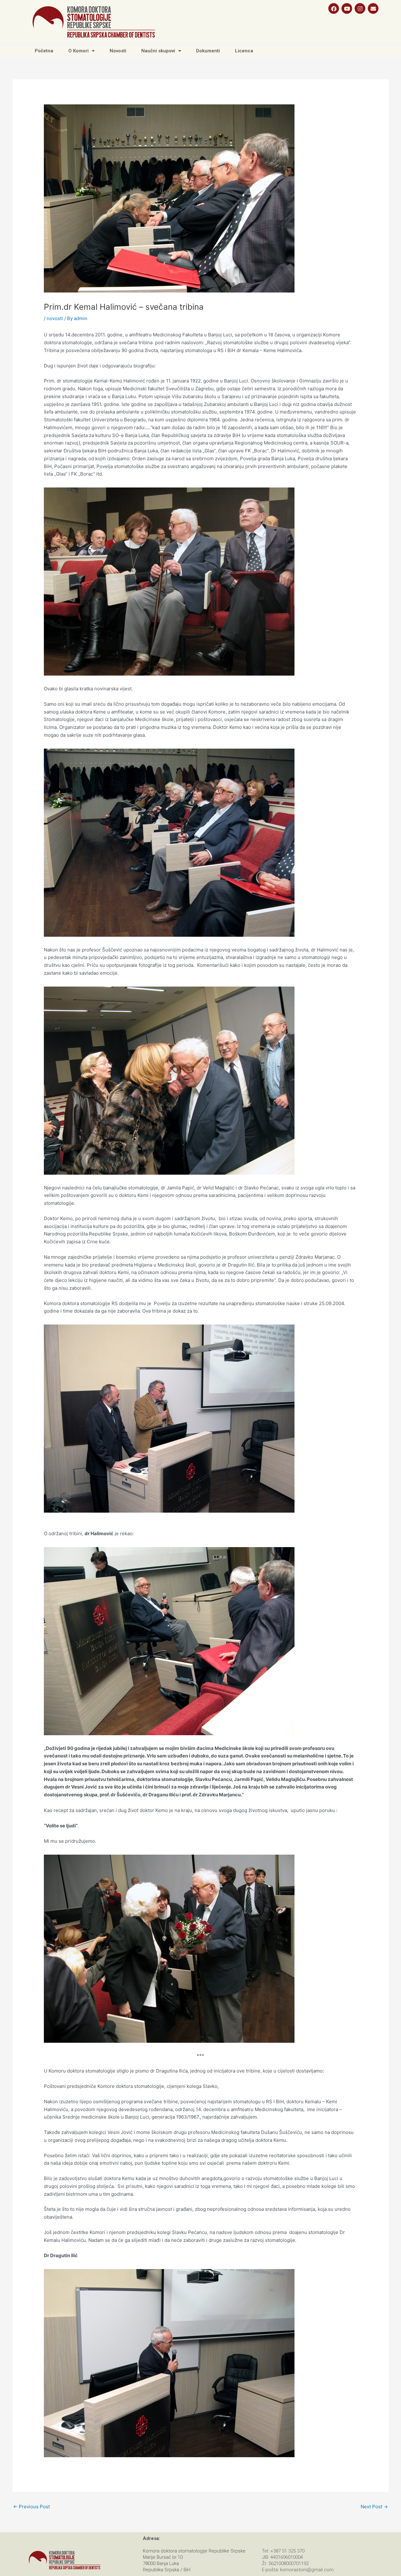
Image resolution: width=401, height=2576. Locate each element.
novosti (55, 318)
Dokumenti (208, 51)
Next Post (374, 2507)
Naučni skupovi (158, 51)
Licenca (244, 51)
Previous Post (31, 2507)
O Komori (78, 51)
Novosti (118, 51)
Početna (44, 51)
